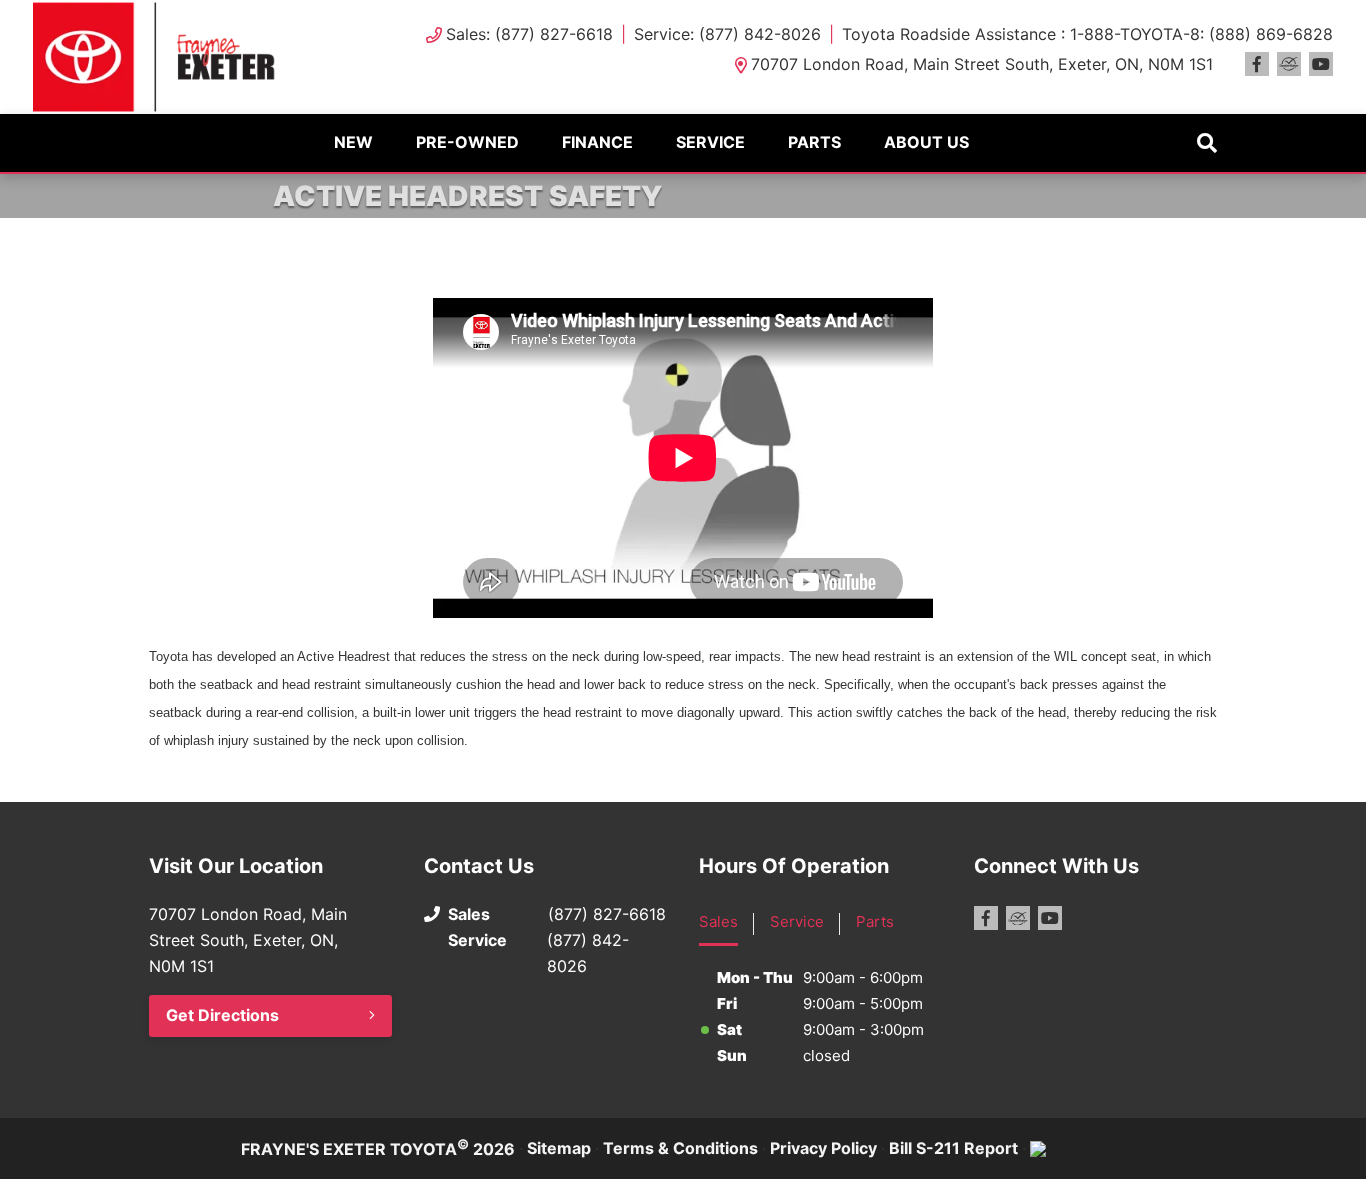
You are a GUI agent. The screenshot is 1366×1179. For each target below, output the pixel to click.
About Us (926, 142)
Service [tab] (797, 921)
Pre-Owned (467, 142)
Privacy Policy (823, 1148)
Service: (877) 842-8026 (727, 34)
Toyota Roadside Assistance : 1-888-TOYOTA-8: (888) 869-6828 (1087, 34)
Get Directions (222, 1015)
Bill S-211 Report (953, 1148)
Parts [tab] (875, 921)
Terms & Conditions (680, 1148)
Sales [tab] (718, 921)
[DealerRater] (1289, 64)
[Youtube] (1321, 64)
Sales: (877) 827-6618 (529, 34)
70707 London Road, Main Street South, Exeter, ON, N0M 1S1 (982, 64)
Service (710, 142)
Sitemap (559, 1148)
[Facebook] (1257, 64)
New (353, 142)
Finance (597, 142)
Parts (814, 142)
